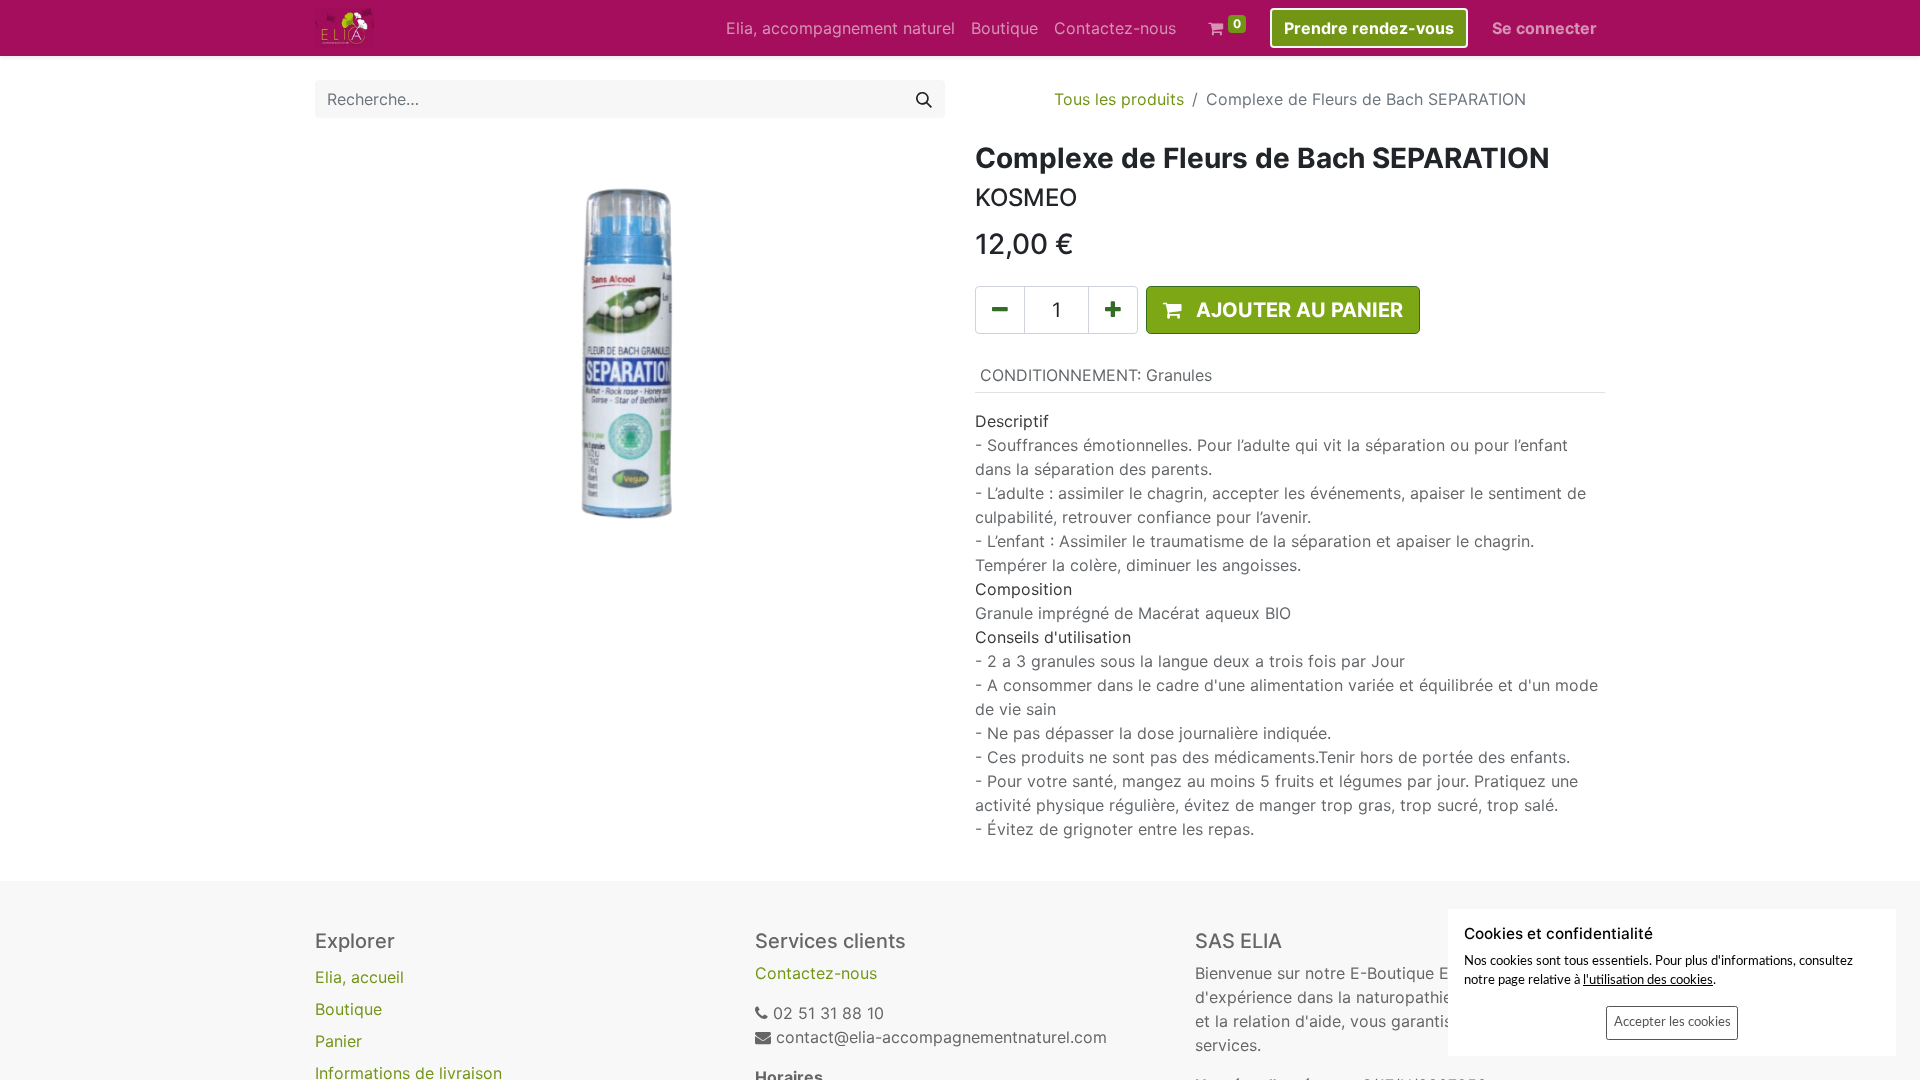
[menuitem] (840, 28)
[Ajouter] (1113, 310)
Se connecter (1544, 28)
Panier (338, 1041)
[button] (1283, 310)
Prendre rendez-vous (1369, 28)
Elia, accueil (359, 977)
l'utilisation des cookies (1648, 980)
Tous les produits (1119, 99)
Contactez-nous (816, 973)
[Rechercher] (924, 99)
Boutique (348, 1009)
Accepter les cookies (1672, 1022)
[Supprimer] (1000, 310)
